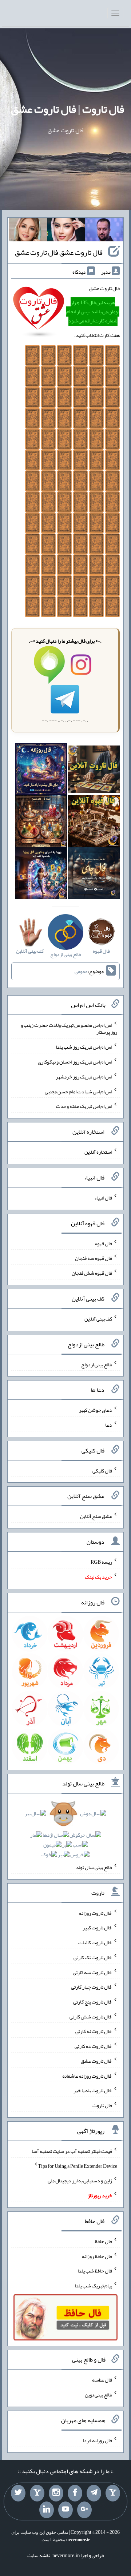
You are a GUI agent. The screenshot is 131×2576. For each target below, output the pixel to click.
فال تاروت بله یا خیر (93, 2090)
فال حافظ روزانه (97, 2256)
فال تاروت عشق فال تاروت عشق (59, 252)
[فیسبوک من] (75, 2493)
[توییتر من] (18, 2493)
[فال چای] (94, 875)
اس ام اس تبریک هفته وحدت (84, 1106)
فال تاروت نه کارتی (94, 2031)
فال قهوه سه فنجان (94, 1258)
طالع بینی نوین (98, 2395)
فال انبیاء (103, 1198)
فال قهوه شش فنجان (92, 1273)
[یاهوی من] (113, 2493)
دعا (109, 1425)
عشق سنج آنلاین (96, 1516)
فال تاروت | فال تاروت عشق (68, 109)
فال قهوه (104, 1243)
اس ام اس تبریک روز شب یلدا (84, 1047)
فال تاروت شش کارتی (91, 2016)
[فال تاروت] (94, 771)
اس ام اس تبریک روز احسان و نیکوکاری (75, 1062)
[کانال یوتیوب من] (65, 2510)
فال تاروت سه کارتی (92, 1972)
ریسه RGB (101, 1562)
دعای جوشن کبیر (96, 1410)
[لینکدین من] (47, 2510)
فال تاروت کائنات (95, 1942)
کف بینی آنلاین (98, 1319)
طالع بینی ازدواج (97, 1364)
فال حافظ (103, 2241)
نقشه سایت (39, 2555)
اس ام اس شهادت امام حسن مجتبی (78, 1091)
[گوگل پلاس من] (84, 2510)
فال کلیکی (102, 1470)
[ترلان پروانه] (66, 231)
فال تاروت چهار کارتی (92, 1987)
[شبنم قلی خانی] (28, 231)
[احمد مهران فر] (104, 231)
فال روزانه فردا (97, 2440)
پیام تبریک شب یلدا (93, 2286)
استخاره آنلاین (98, 1152)
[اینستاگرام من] (56, 2493)
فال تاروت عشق (96, 2061)
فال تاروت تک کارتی (93, 1957)
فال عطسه (102, 2380)
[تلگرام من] (94, 2493)
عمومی (81, 972)
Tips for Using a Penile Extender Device (78, 2166)
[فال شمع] (41, 823)
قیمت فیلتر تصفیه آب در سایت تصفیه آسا (72, 2151)
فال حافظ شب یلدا (95, 2271)
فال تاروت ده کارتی (93, 2046)
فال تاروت (102, 2105)
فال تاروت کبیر (97, 1928)
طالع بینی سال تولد (94, 1867)
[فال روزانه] (41, 771)
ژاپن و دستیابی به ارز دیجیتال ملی (80, 2181)
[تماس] (37, 2493)
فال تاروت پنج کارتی (93, 2002)
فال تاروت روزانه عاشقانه (87, 2075)
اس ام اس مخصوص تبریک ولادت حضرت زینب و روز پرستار (69, 1028)
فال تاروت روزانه (96, 1913)
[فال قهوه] (94, 823)
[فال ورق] (41, 875)
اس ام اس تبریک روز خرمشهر (84, 1077)
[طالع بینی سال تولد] (65, 1836)
